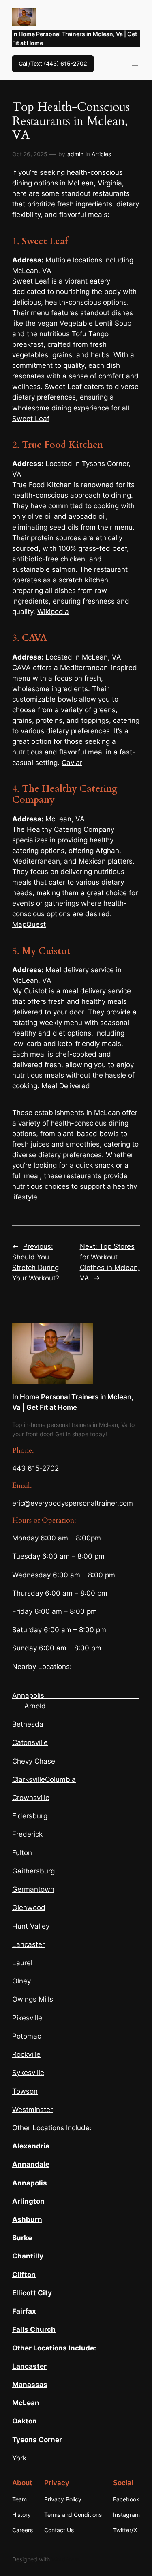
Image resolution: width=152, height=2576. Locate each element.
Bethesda (28, 1724)
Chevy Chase (34, 1761)
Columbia (60, 1779)
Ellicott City (32, 2293)
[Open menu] (135, 64)
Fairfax (24, 2311)
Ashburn (27, 2219)
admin (75, 154)
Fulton (22, 1853)
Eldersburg (30, 1816)
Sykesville (28, 2073)
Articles (101, 154)
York (19, 2458)
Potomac (27, 2036)
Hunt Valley (31, 1926)
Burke (22, 2238)
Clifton (24, 2275)
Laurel (22, 1963)
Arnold (35, 1706)
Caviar (72, 763)
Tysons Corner (37, 2440)
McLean (26, 2403)
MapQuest (29, 924)
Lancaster (28, 1944)
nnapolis (32, 2183)
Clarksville (29, 1779)
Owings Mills (33, 1999)
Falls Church (34, 2329)
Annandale (31, 2164)
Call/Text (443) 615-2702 (53, 63)
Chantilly (28, 2256)
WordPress (66, 2559)
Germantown (33, 1889)
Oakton (25, 2421)
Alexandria (31, 2146)
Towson (25, 2091)
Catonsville (30, 1742)
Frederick (27, 1834)
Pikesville (27, 2018)
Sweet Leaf (31, 419)
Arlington (28, 2201)
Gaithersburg (33, 1871)
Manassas (30, 2385)
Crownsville (31, 1798)
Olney (21, 1981)
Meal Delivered (66, 1086)
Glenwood (29, 1908)
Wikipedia (53, 612)
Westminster (32, 2110)
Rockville (26, 2054)
